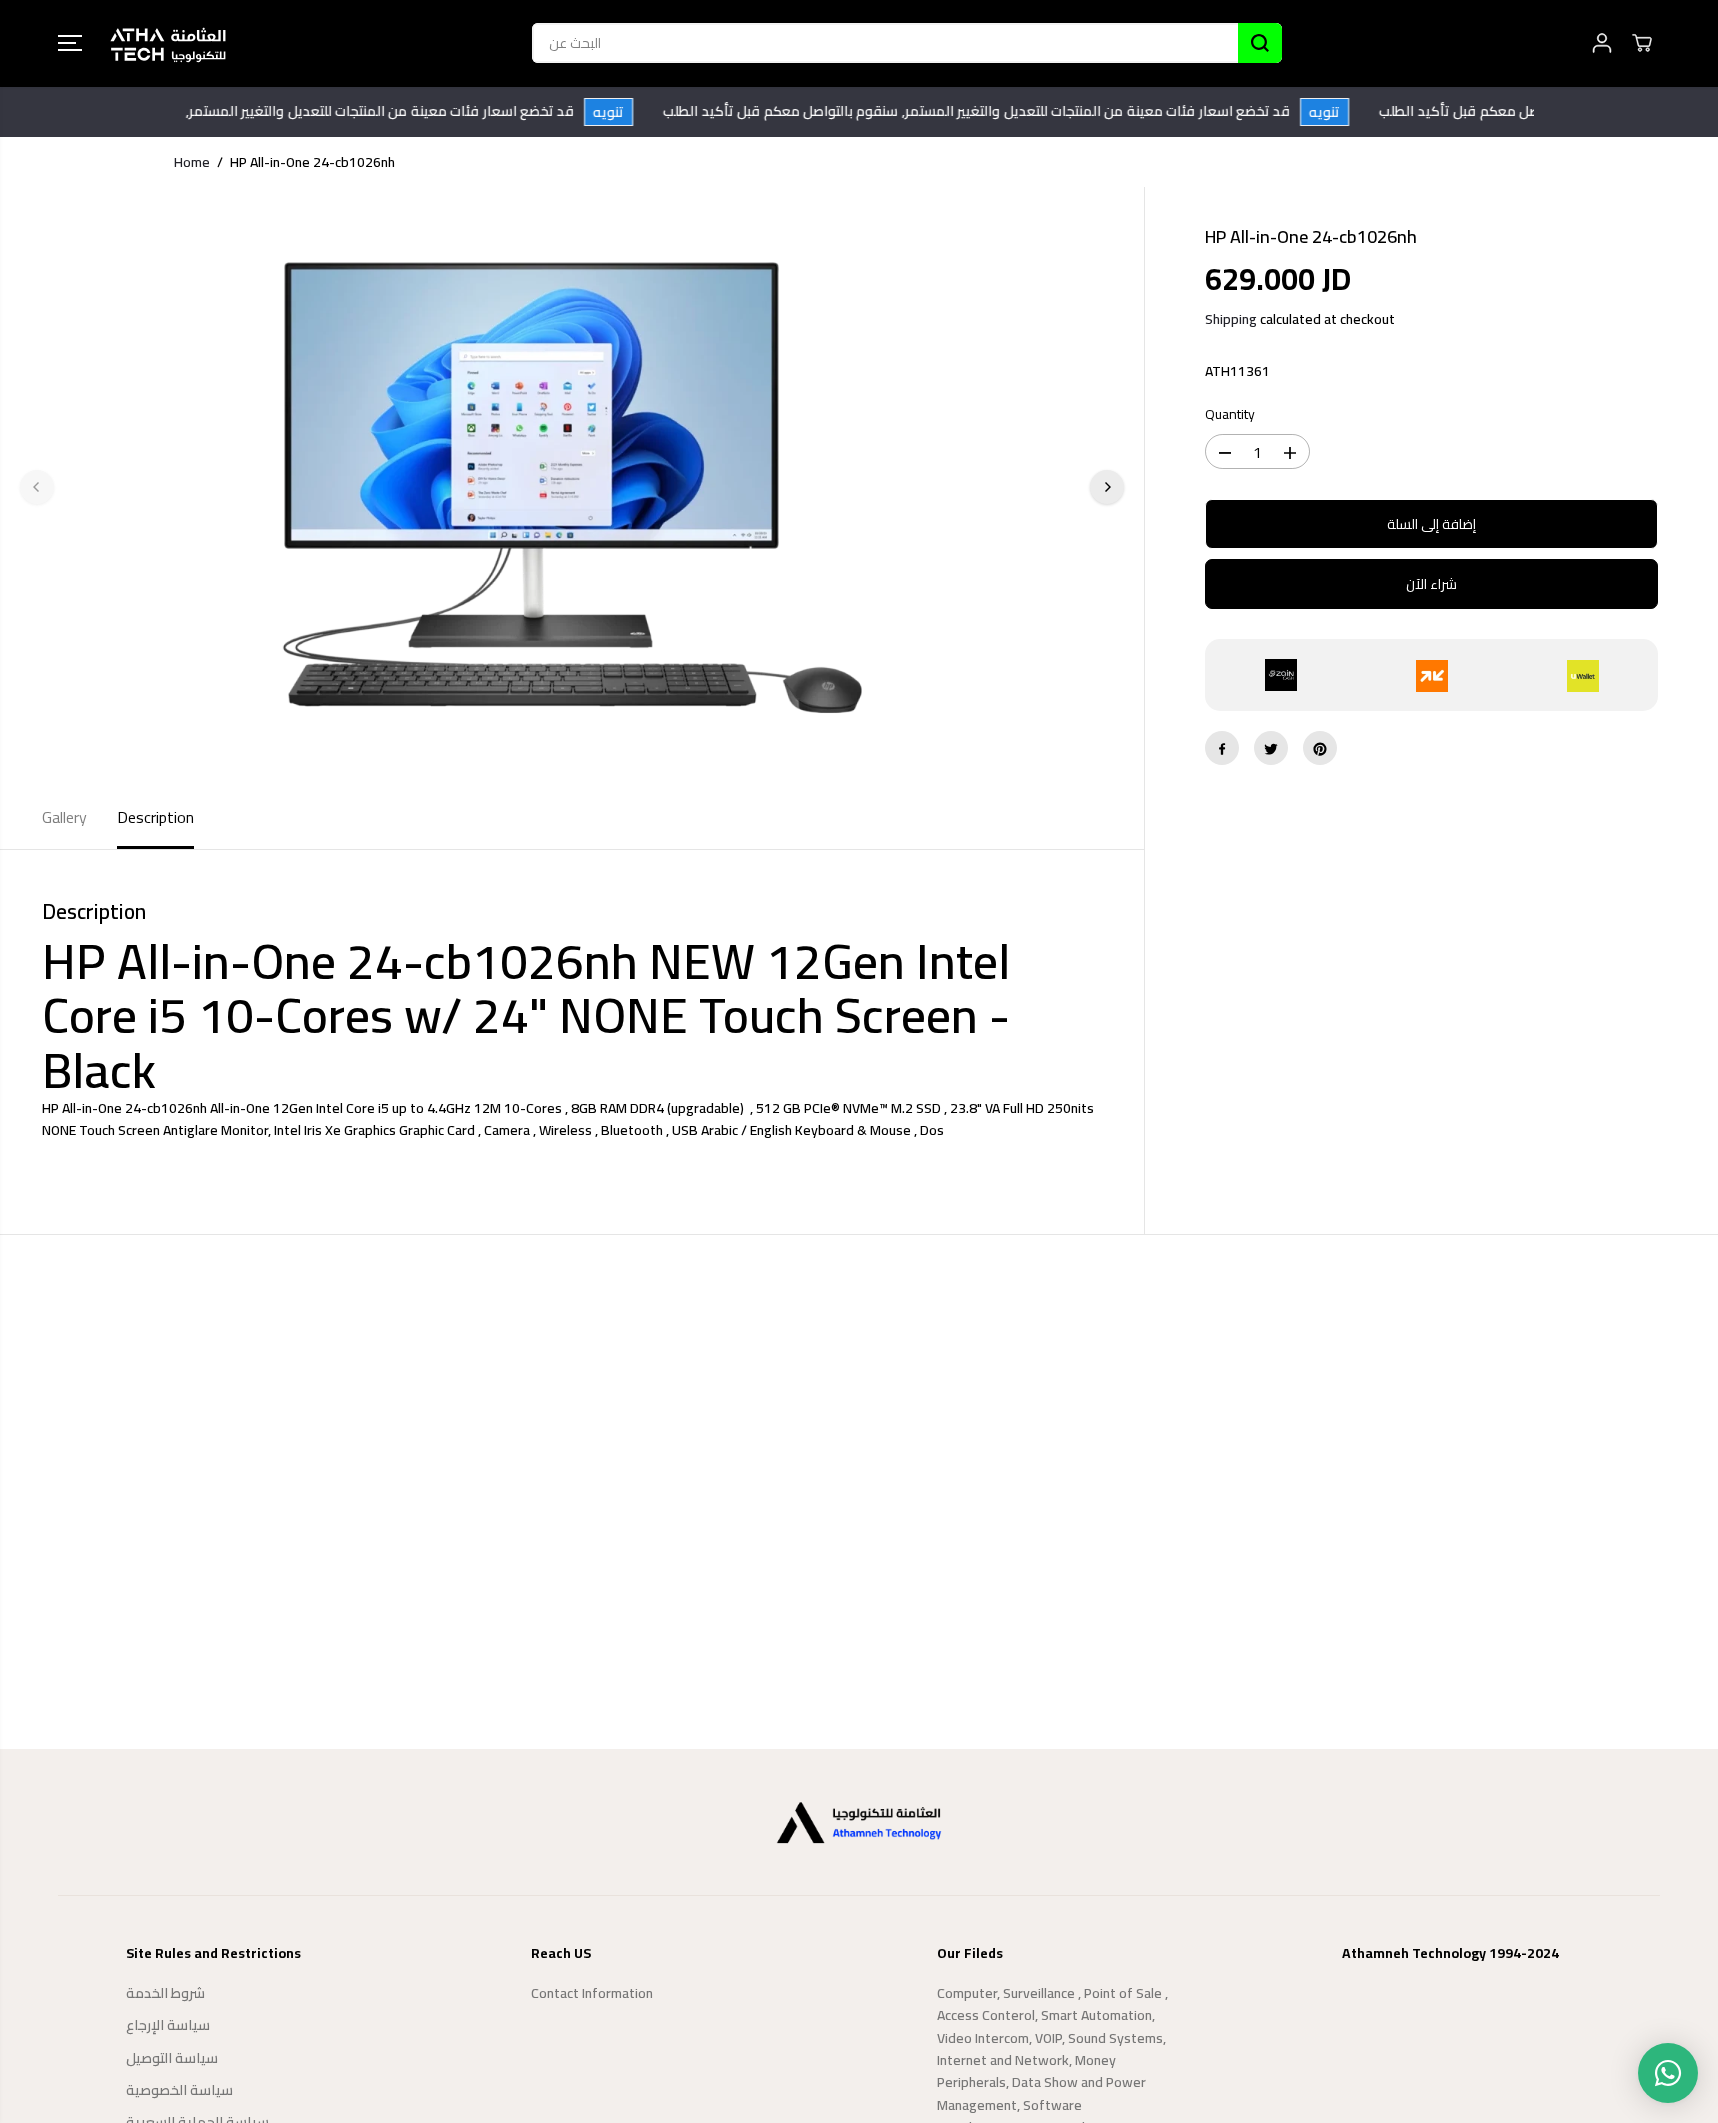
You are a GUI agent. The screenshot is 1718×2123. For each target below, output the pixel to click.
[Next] (1107, 487)
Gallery (64, 817)
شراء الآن (1431, 585)
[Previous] (37, 487)
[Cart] (1642, 43)
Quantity (1230, 416)
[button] (70, 43)
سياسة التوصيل (172, 2058)
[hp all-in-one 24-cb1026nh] (572, 487)
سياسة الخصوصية (179, 2090)
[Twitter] (1271, 749)
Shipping (1231, 320)
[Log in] (1602, 43)
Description (155, 817)
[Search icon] (1260, 43)
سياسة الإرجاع (168, 2025)
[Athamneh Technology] (168, 43)
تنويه (628, 112)
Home (192, 162)
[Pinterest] (1320, 749)
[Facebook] (1222, 749)
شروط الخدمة (165, 1993)
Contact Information (592, 1993)
